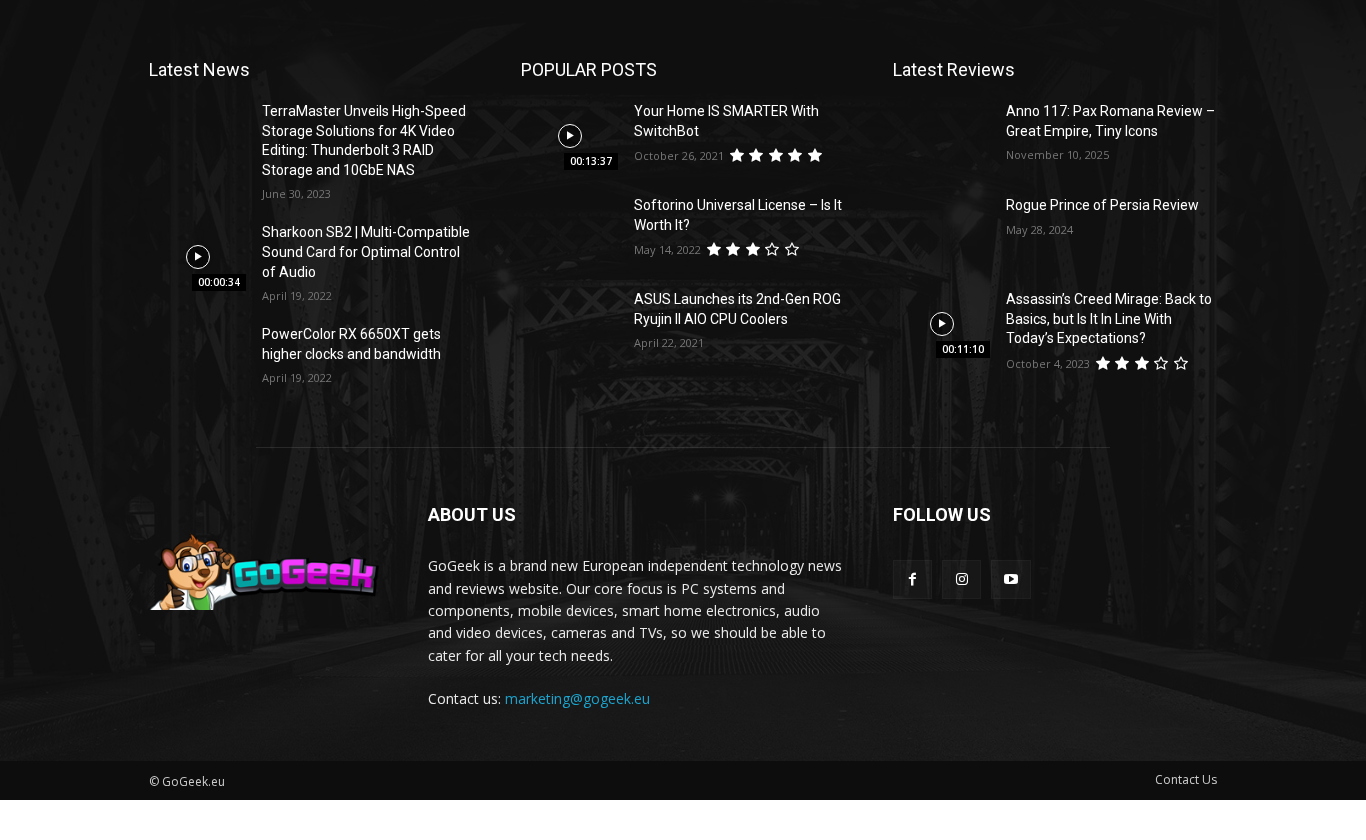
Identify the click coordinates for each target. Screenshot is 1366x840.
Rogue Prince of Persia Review (1102, 205)
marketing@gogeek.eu (577, 698)
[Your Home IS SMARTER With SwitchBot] (569, 136)
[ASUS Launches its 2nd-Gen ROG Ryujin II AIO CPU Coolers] (569, 324)
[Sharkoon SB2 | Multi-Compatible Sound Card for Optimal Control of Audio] (197, 257)
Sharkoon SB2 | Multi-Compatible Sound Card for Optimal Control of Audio (366, 251)
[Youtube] (1010, 579)
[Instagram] (961, 579)
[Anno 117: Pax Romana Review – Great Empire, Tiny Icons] (941, 136)
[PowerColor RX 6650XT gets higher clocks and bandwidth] (197, 359)
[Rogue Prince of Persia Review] (941, 230)
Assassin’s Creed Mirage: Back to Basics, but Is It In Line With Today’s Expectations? (1109, 318)
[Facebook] (912, 579)
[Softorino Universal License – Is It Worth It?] (569, 230)
